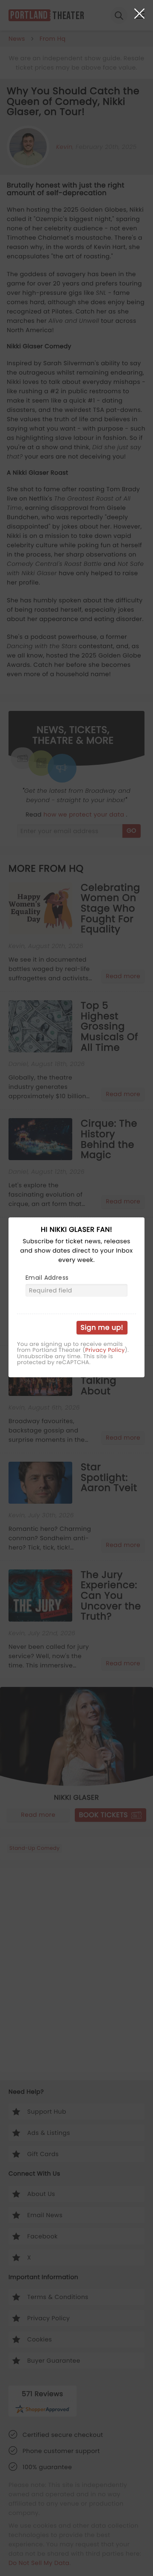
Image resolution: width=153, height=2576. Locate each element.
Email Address (47, 1278)
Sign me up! (102, 1327)
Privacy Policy (105, 1350)
